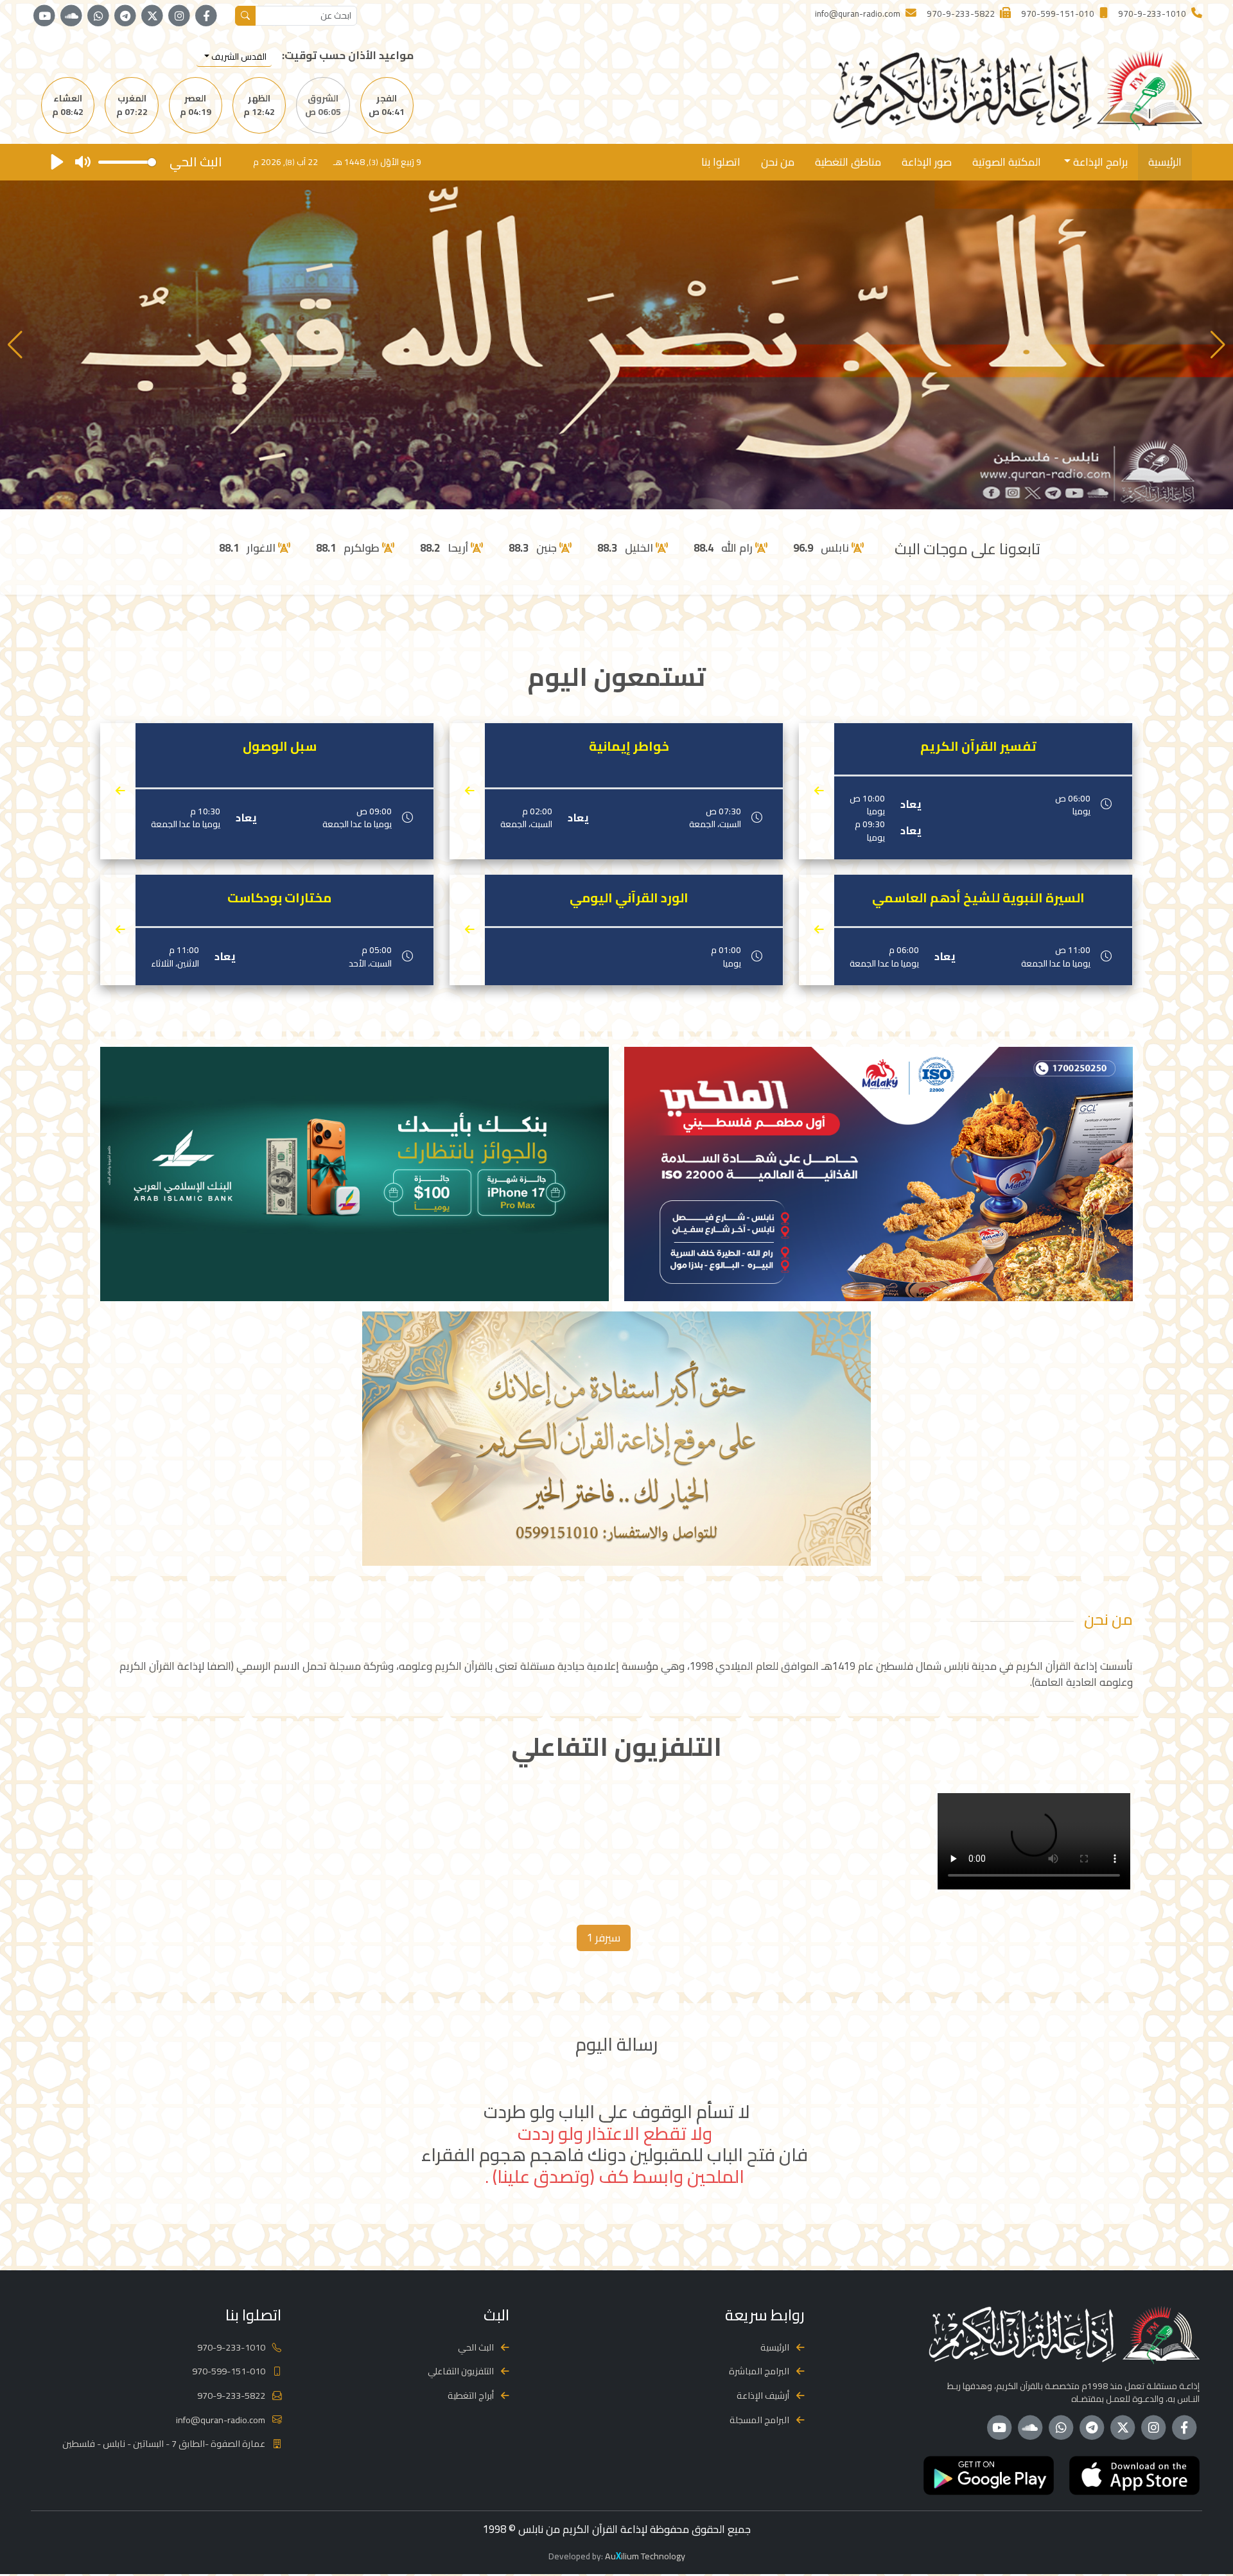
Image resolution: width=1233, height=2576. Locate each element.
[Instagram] (179, 16)
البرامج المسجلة (759, 2420)
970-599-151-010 (229, 2371)
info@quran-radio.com (221, 2420)
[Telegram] (125, 16)
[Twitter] (152, 16)
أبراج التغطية (471, 2395)
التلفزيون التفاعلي (461, 2371)
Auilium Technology (645, 2556)
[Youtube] (44, 16)
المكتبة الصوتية (1007, 162)
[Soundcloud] (71, 16)
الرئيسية (1165, 162)
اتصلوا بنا (721, 162)
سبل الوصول (280, 746)
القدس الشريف (238, 57)
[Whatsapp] (98, 16)
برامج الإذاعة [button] (1099, 162)
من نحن (778, 162)
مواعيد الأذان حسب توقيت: (348, 56)
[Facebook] (206, 16)
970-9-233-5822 (231, 2395)
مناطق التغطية (848, 162)
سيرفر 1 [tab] (604, 1938)
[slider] (127, 162)
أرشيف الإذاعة (763, 2395)
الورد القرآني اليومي (629, 898)
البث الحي (476, 2347)
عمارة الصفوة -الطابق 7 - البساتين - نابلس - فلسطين (164, 2443)
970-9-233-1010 (231, 2347)
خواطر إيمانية (629, 746)
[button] (15, 345)
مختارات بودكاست (279, 898)
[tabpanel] (616, 1844)
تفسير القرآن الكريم (978, 746)
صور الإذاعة (927, 162)
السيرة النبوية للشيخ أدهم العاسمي (978, 898)
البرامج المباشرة (759, 2371)
